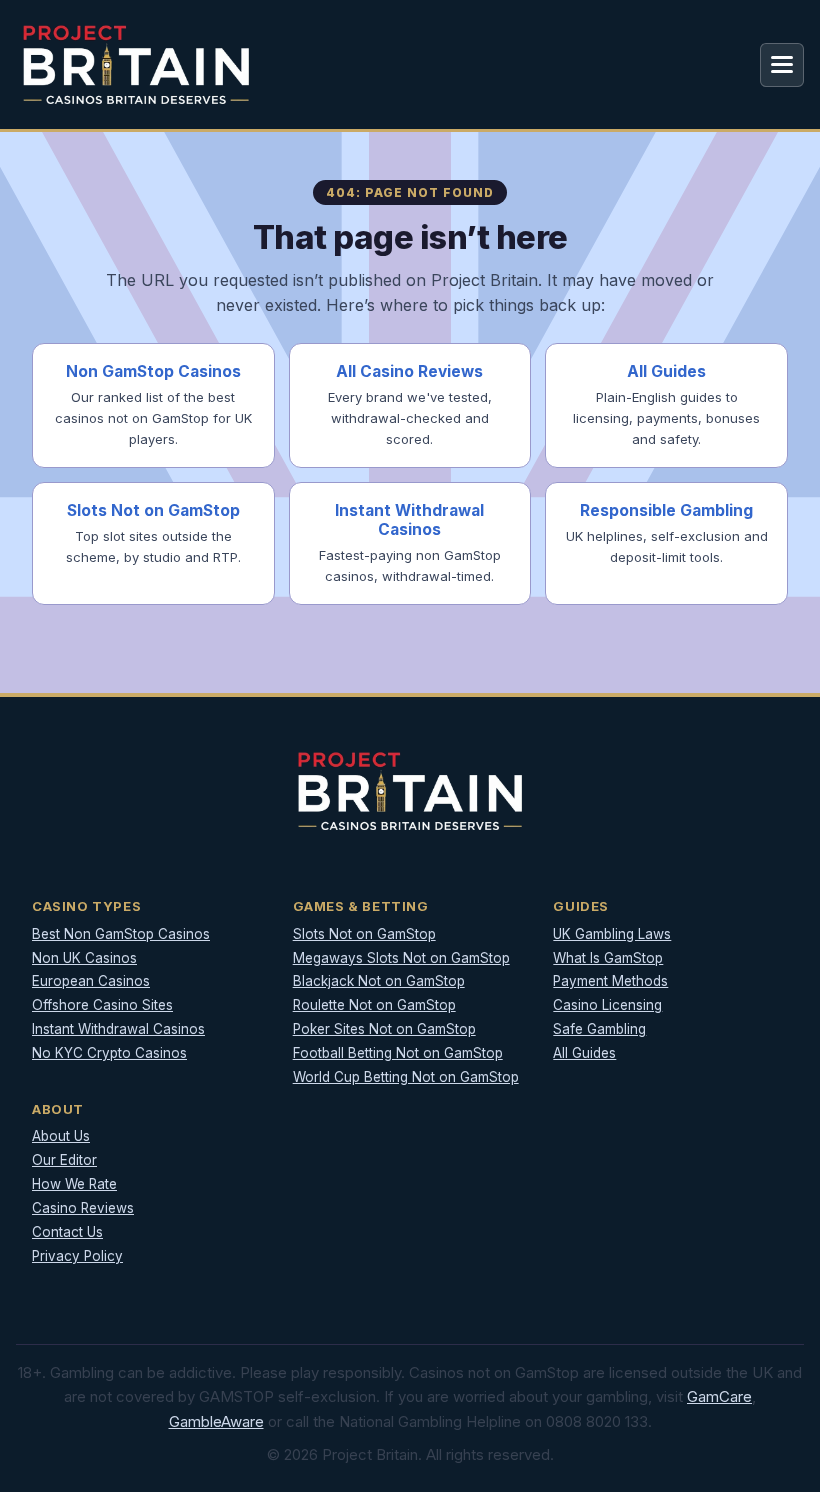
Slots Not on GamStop (364, 934)
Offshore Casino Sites (102, 1005)
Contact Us (67, 1232)
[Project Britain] (136, 64)
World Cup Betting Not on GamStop (406, 1077)
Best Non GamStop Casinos (121, 934)
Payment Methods (610, 981)
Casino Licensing (607, 1005)
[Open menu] (782, 65)
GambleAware (216, 1421)
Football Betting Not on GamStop (398, 1053)
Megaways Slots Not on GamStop (401, 958)
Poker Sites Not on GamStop (384, 1029)
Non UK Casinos (84, 958)
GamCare (719, 1396)
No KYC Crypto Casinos (109, 1053)
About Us (61, 1136)
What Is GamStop (608, 958)
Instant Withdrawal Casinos (118, 1029)
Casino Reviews (83, 1208)
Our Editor (64, 1160)
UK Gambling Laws (612, 934)
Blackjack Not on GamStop (379, 981)
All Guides (584, 1053)
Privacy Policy (77, 1256)
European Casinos (91, 981)
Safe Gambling (599, 1029)
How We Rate (74, 1184)
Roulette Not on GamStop (374, 1005)
